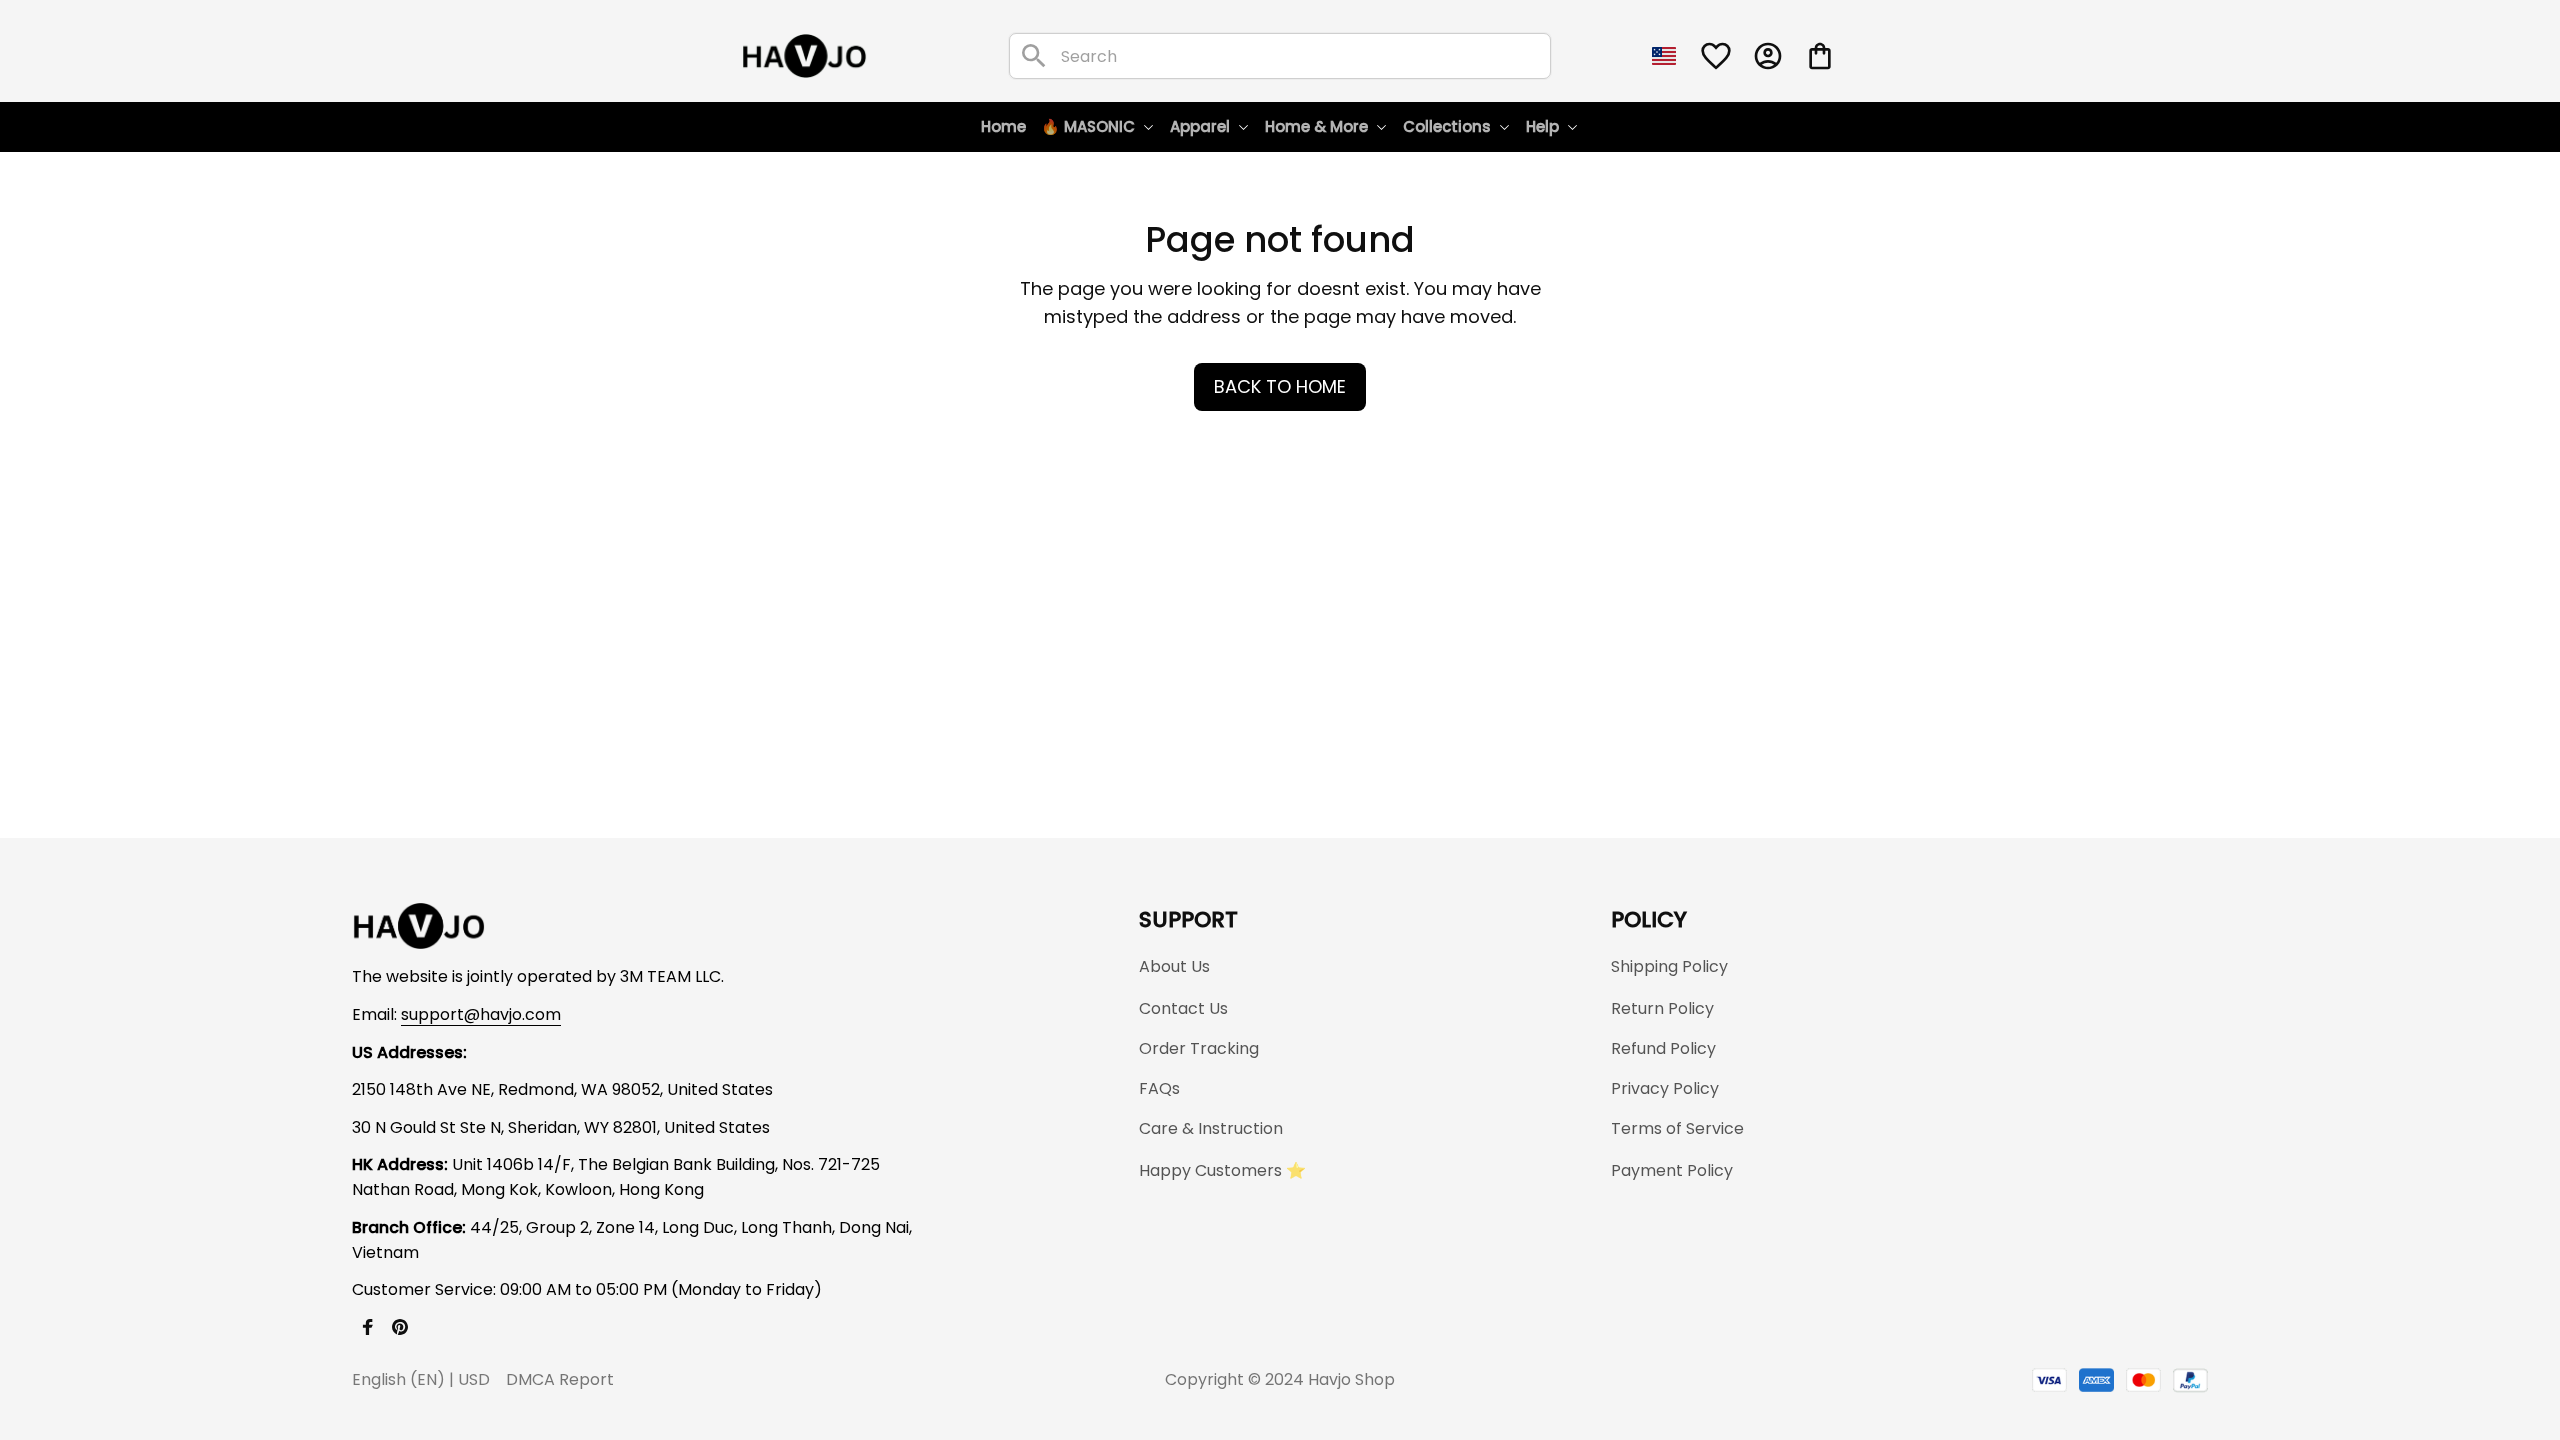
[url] (481, 1015)
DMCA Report (560, 1379)
